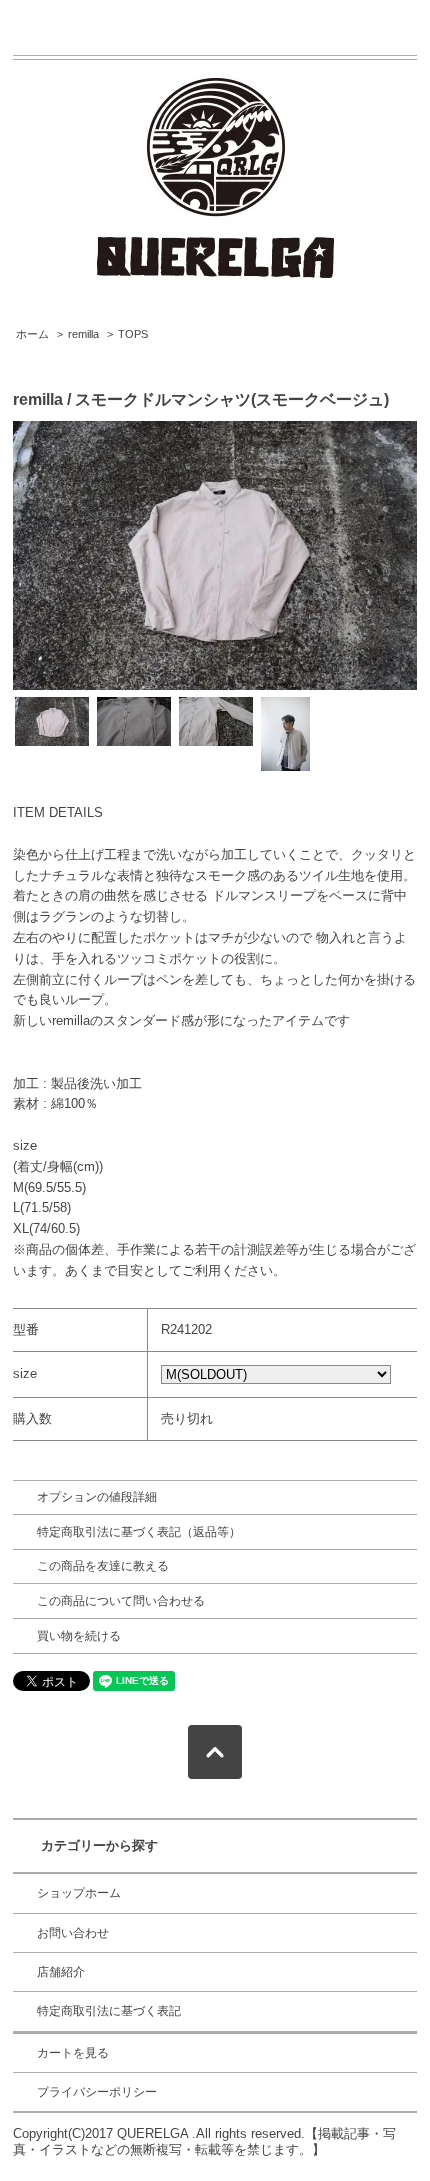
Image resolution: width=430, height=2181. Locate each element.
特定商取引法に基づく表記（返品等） (139, 1532)
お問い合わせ (73, 1933)
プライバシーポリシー (97, 2092)
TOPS (133, 334)
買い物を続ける (79, 1636)
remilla (83, 334)
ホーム (32, 334)
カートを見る (73, 2053)
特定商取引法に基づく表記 (109, 2011)
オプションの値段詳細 (97, 1497)
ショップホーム (79, 1893)
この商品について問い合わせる (121, 1601)
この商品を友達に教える (103, 1566)
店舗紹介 (61, 1972)
